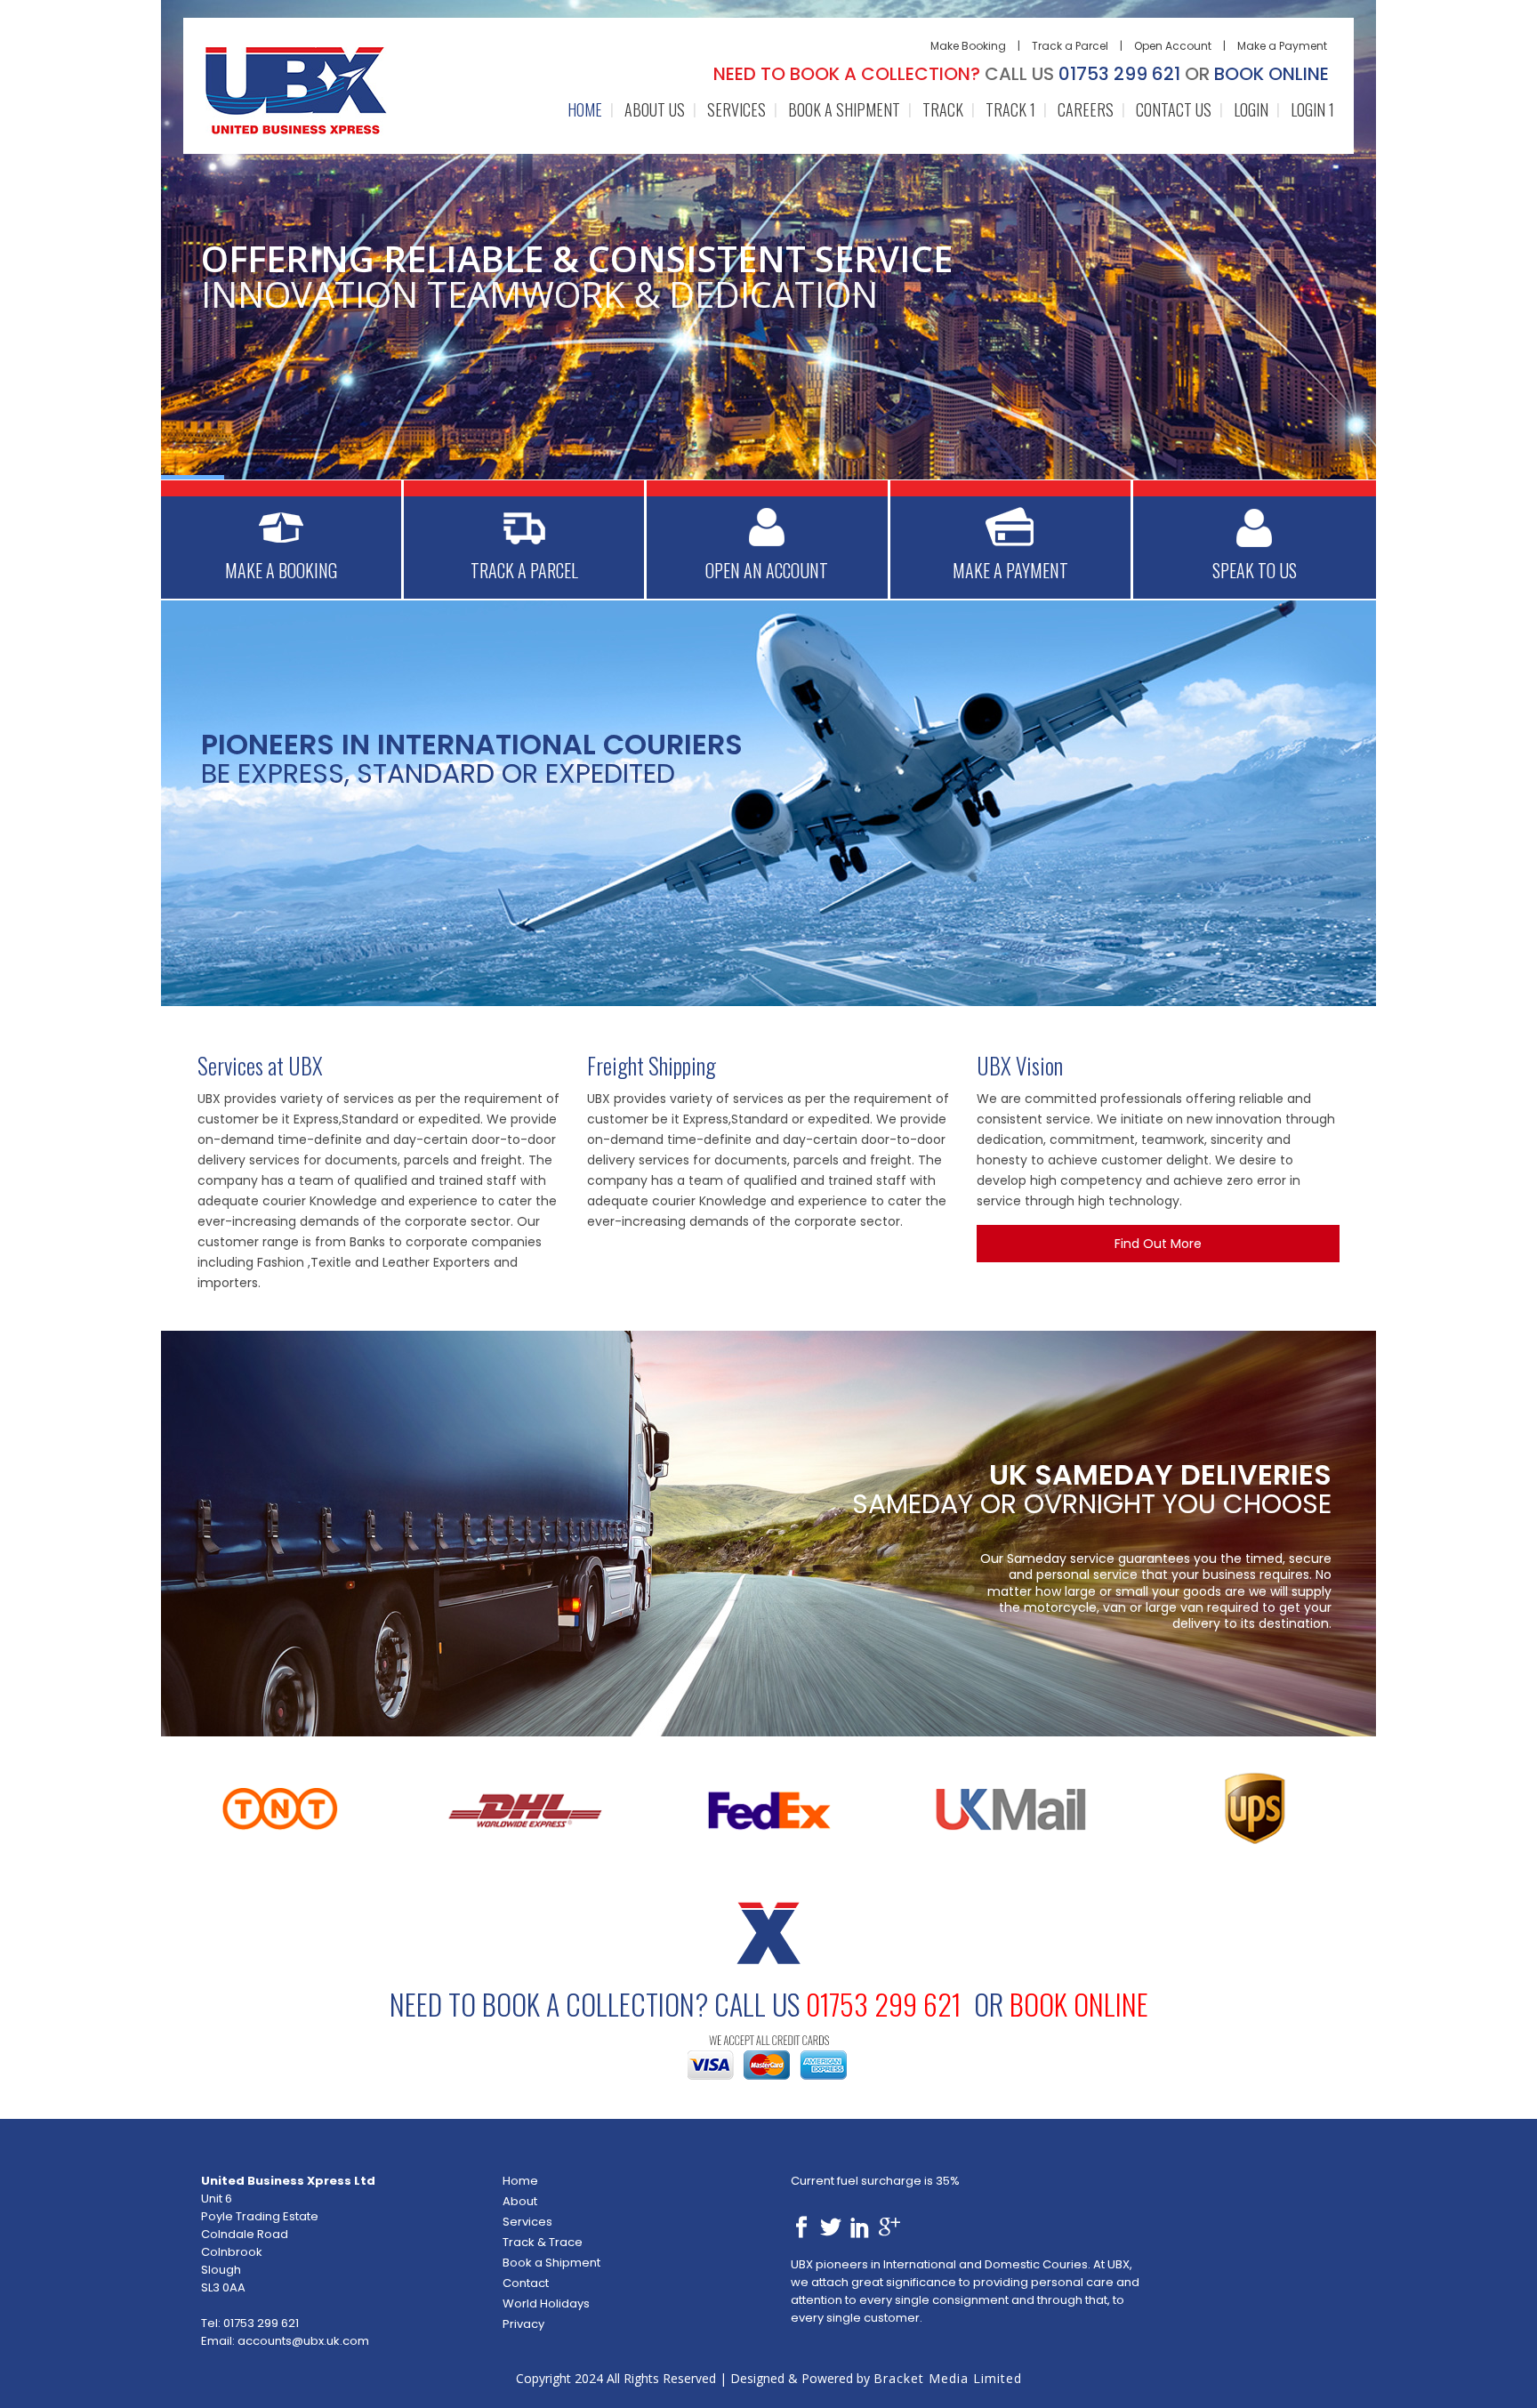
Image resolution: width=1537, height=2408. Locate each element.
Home (520, 2181)
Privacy (523, 2324)
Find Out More (1158, 1244)
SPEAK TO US (1255, 570)
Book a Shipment (551, 2263)
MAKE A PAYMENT (1010, 570)
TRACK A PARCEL (524, 570)
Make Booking (968, 46)
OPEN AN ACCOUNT (767, 570)
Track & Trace (543, 2242)
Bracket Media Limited (948, 2378)
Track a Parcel (1070, 46)
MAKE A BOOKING (281, 570)
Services (527, 2222)
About (520, 2201)
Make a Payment (1282, 46)
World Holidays (546, 2303)
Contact (526, 2283)
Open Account (1173, 46)
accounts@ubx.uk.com (303, 2341)
